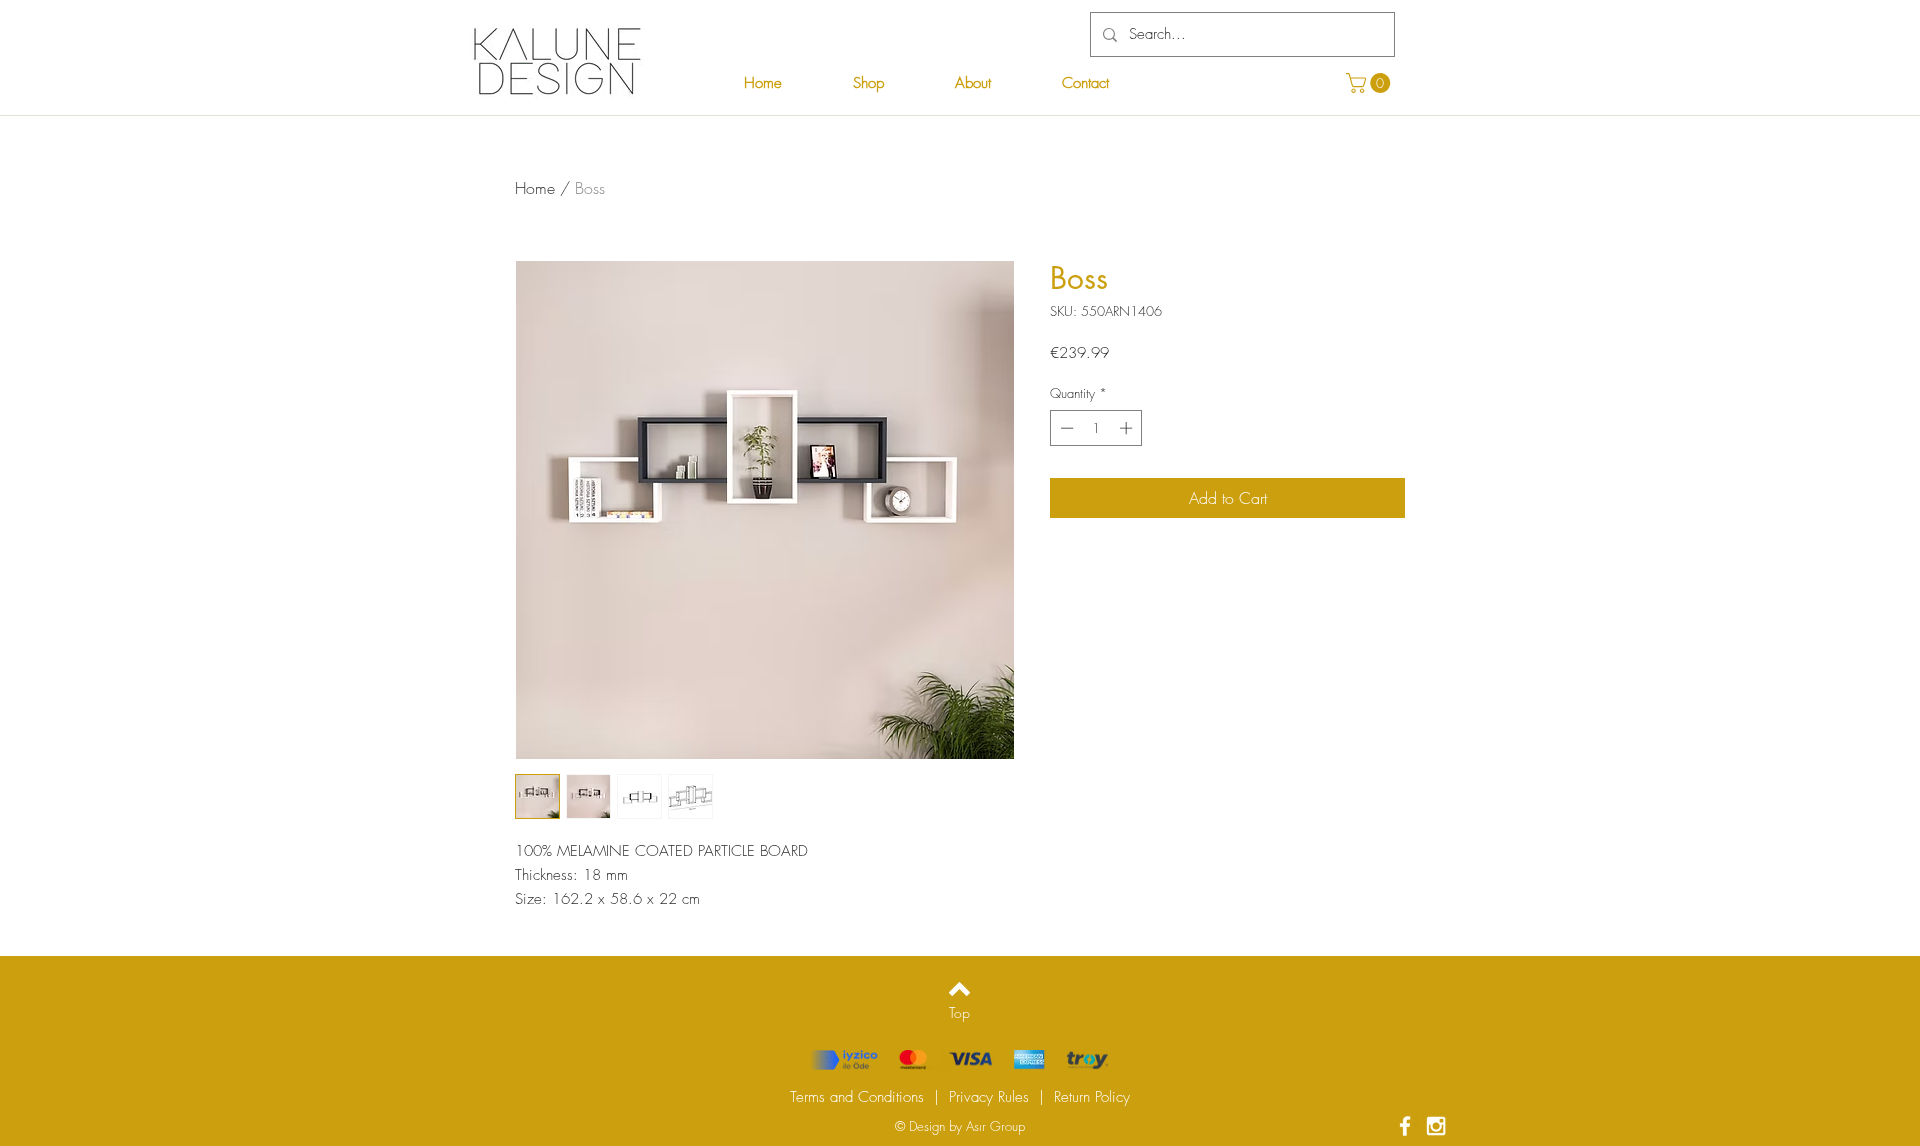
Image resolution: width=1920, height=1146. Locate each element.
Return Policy (1092, 1097)
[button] (1370, 83)
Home (535, 188)
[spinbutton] (1096, 428)
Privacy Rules (989, 1097)
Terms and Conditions (857, 1097)
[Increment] (1128, 428)
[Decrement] (1065, 428)
